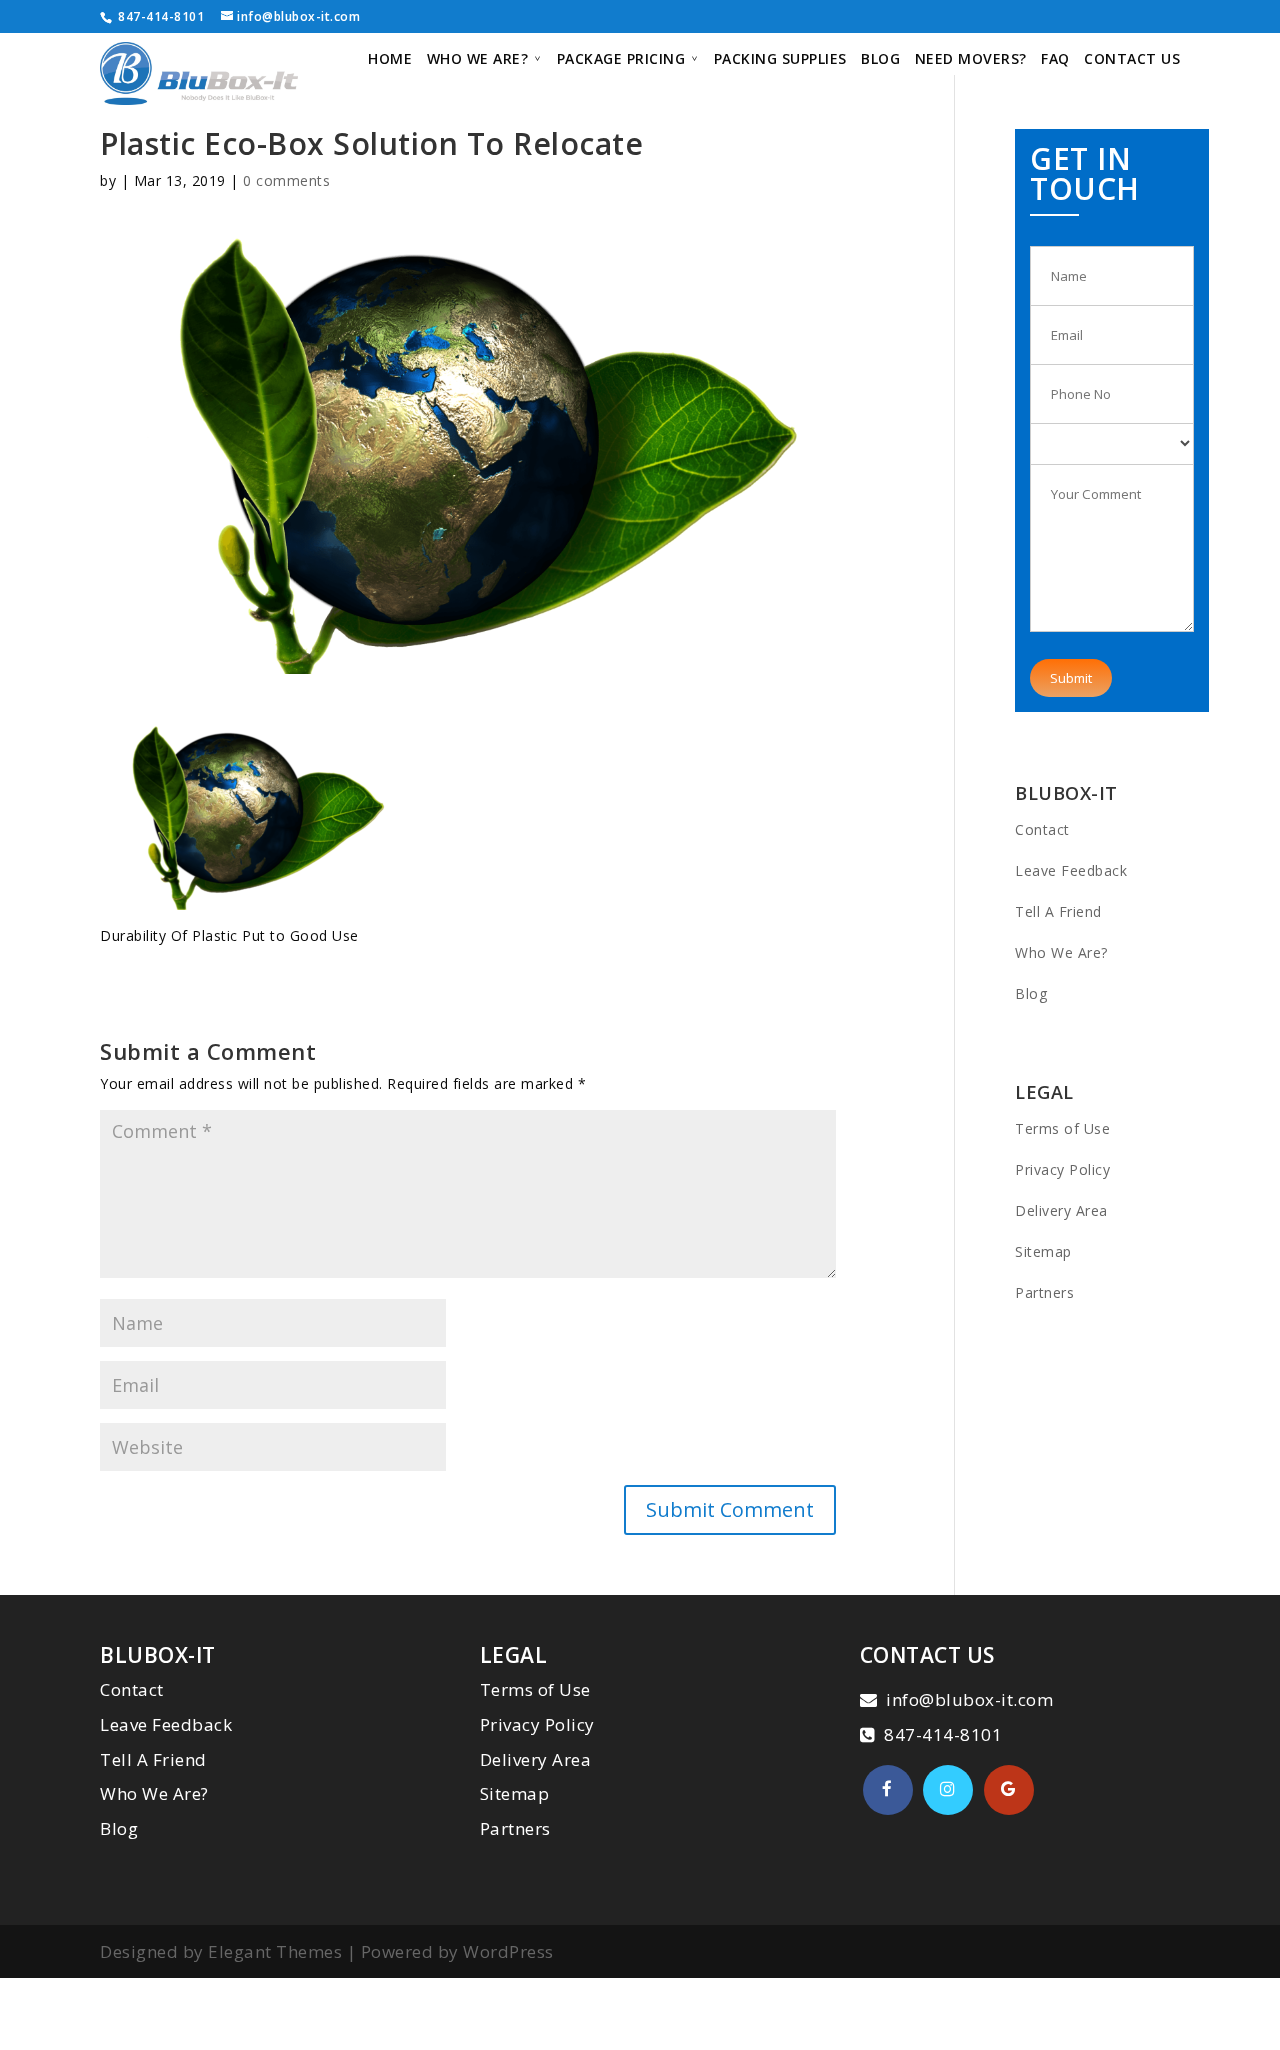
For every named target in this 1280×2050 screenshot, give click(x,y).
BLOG (880, 60)
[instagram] (948, 1790)
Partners (1044, 1292)
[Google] (1009, 1790)
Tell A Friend (1058, 911)
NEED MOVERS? (971, 60)
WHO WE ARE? (478, 60)
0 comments (286, 180)
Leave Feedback (1071, 870)
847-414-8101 (160, 16)
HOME (390, 60)
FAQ (1055, 60)
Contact (1042, 829)
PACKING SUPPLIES (780, 60)
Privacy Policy (1062, 1169)
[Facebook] (888, 1790)
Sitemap (1043, 1251)
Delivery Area (1061, 1210)
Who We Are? (1061, 952)
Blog (1031, 993)
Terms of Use (1062, 1128)
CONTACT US (1132, 60)
